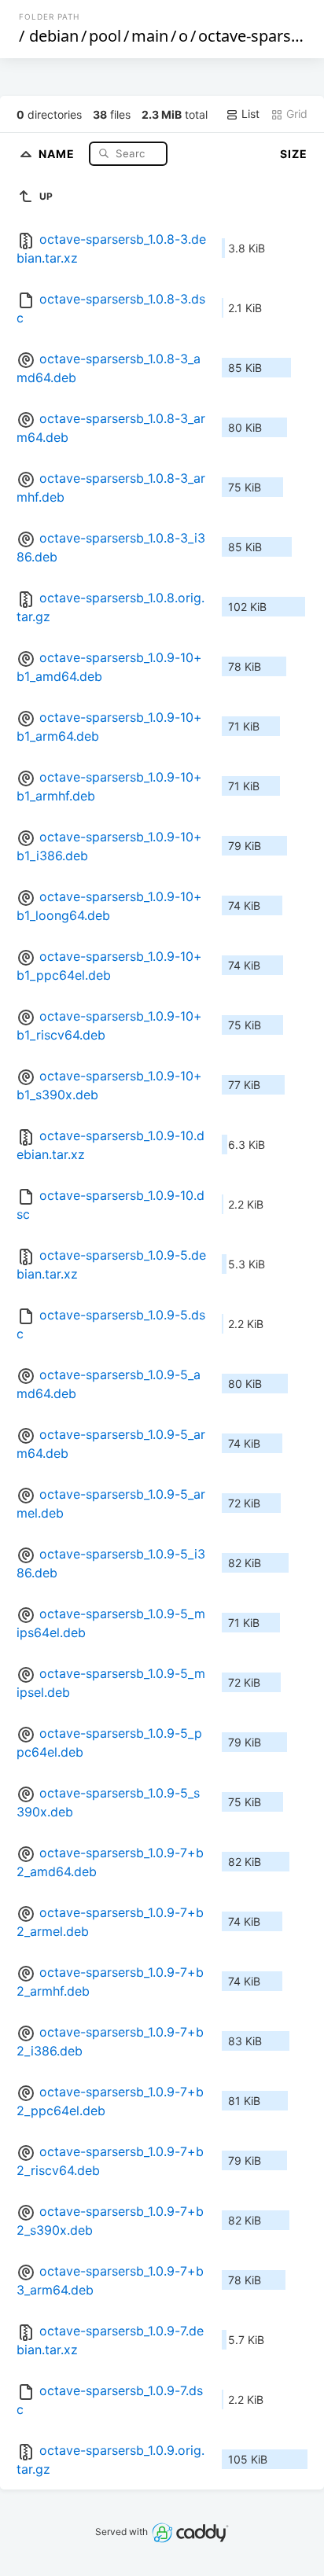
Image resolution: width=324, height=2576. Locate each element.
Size (294, 154)
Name (58, 153)
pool (105, 36)
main (150, 36)
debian (54, 36)
